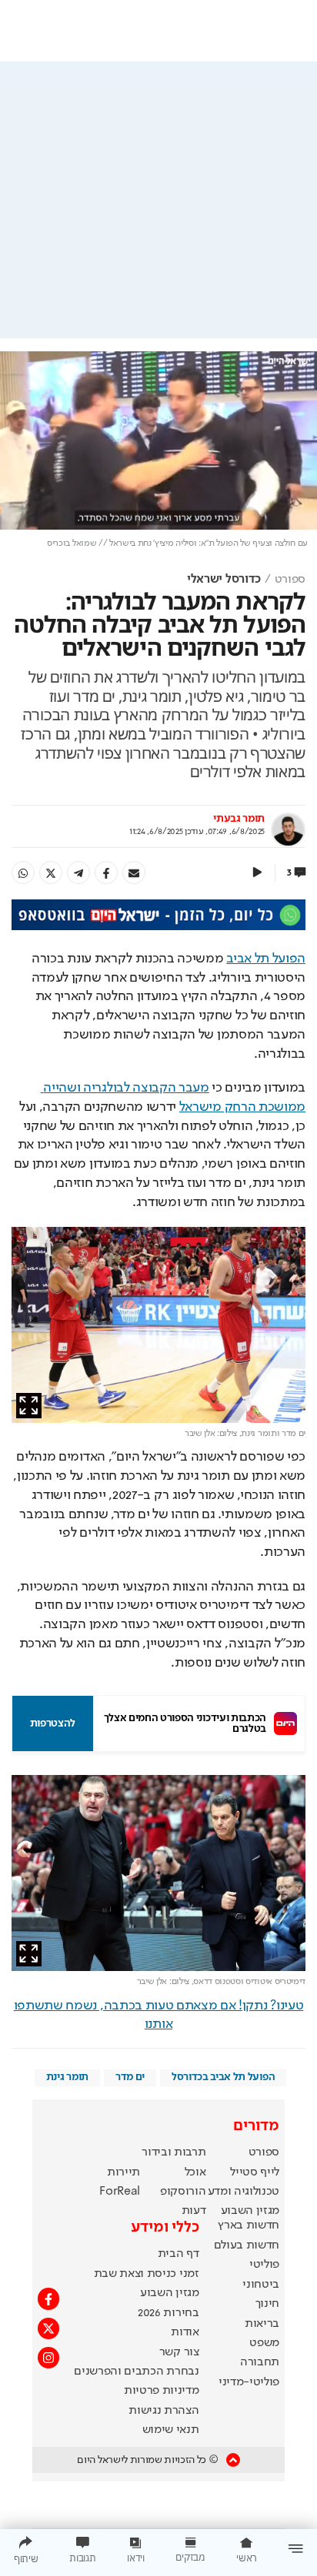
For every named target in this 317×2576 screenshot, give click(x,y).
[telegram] (78, 873)
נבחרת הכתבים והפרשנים (136, 2372)
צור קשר (179, 2352)
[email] (134, 873)
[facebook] (106, 873)
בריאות (262, 2324)
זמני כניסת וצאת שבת (147, 2274)
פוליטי (264, 2265)
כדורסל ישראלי (224, 580)
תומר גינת (67, 2077)
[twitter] (51, 873)
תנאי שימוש (171, 2430)
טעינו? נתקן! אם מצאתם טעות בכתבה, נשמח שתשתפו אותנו (159, 2015)
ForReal (120, 2192)
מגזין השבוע (250, 2211)
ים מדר (130, 2077)
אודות (185, 2332)
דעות (194, 2211)
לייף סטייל (255, 2172)
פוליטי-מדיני (249, 2382)
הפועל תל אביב (266, 959)
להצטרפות (53, 1723)
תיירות (123, 2172)
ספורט (290, 580)
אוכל (195, 2172)
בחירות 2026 (169, 2313)
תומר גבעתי (239, 819)
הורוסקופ (183, 2192)
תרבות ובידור (174, 2152)
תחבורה (260, 2362)
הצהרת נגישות (164, 2411)
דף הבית (179, 2254)
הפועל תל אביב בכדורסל (223, 2077)
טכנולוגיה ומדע (244, 2192)
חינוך (267, 2304)
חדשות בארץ (249, 2225)
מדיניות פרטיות (162, 2391)
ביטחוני (261, 2285)
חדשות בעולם (247, 2245)
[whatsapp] (23, 873)
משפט (264, 2343)
